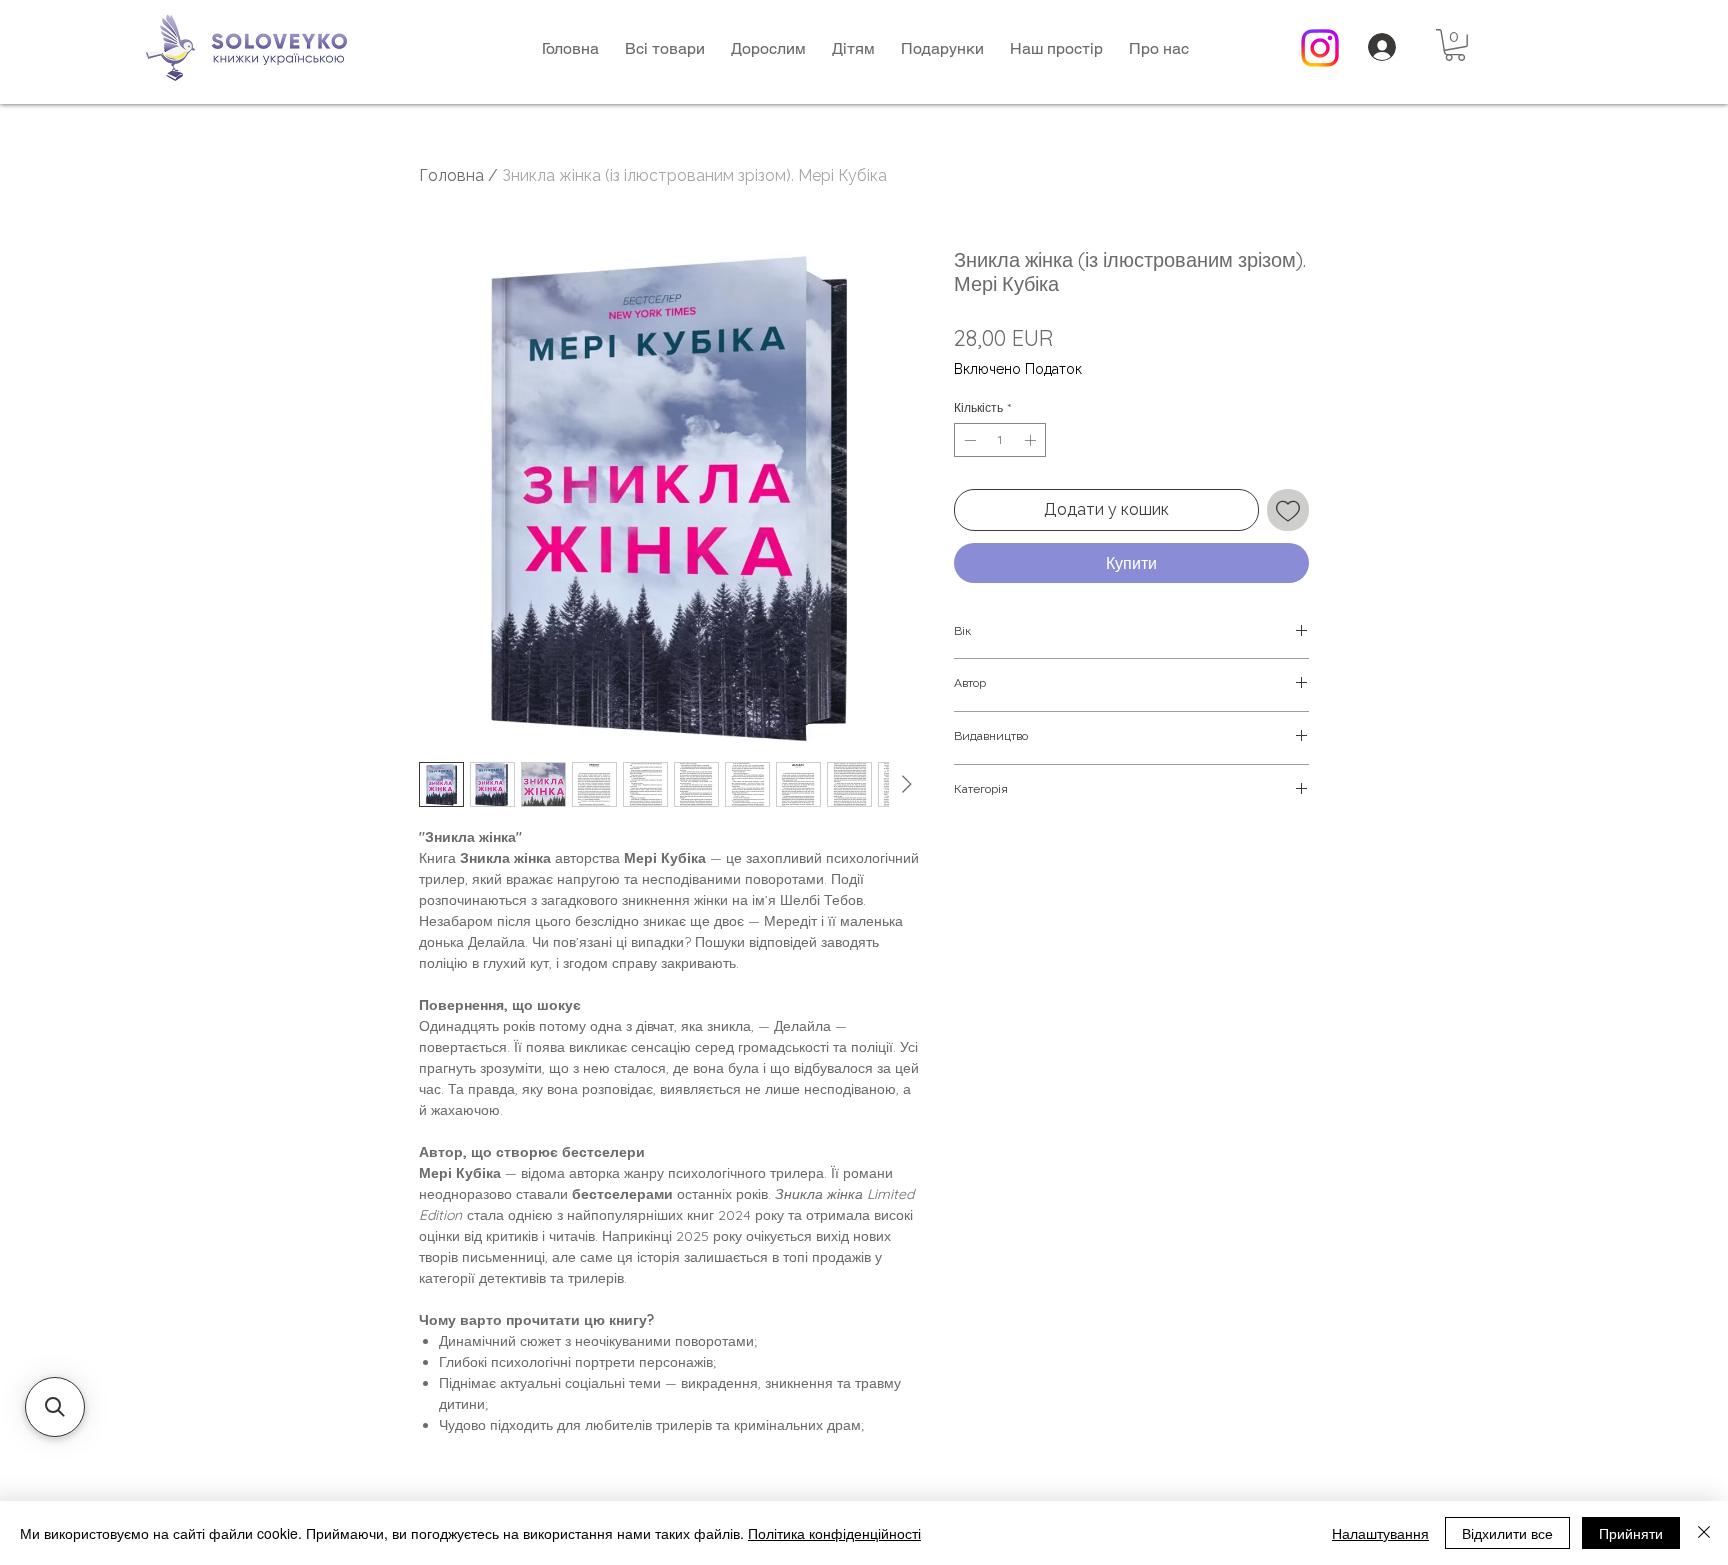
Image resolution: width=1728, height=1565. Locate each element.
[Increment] (1032, 440)
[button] (768, 48)
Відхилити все (1507, 1533)
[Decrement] (968, 440)
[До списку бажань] (1288, 510)
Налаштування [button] (1380, 1533)
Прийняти (1631, 1533)
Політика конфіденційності (834, 1533)
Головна (451, 175)
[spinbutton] (1000, 440)
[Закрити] (1704, 1533)
